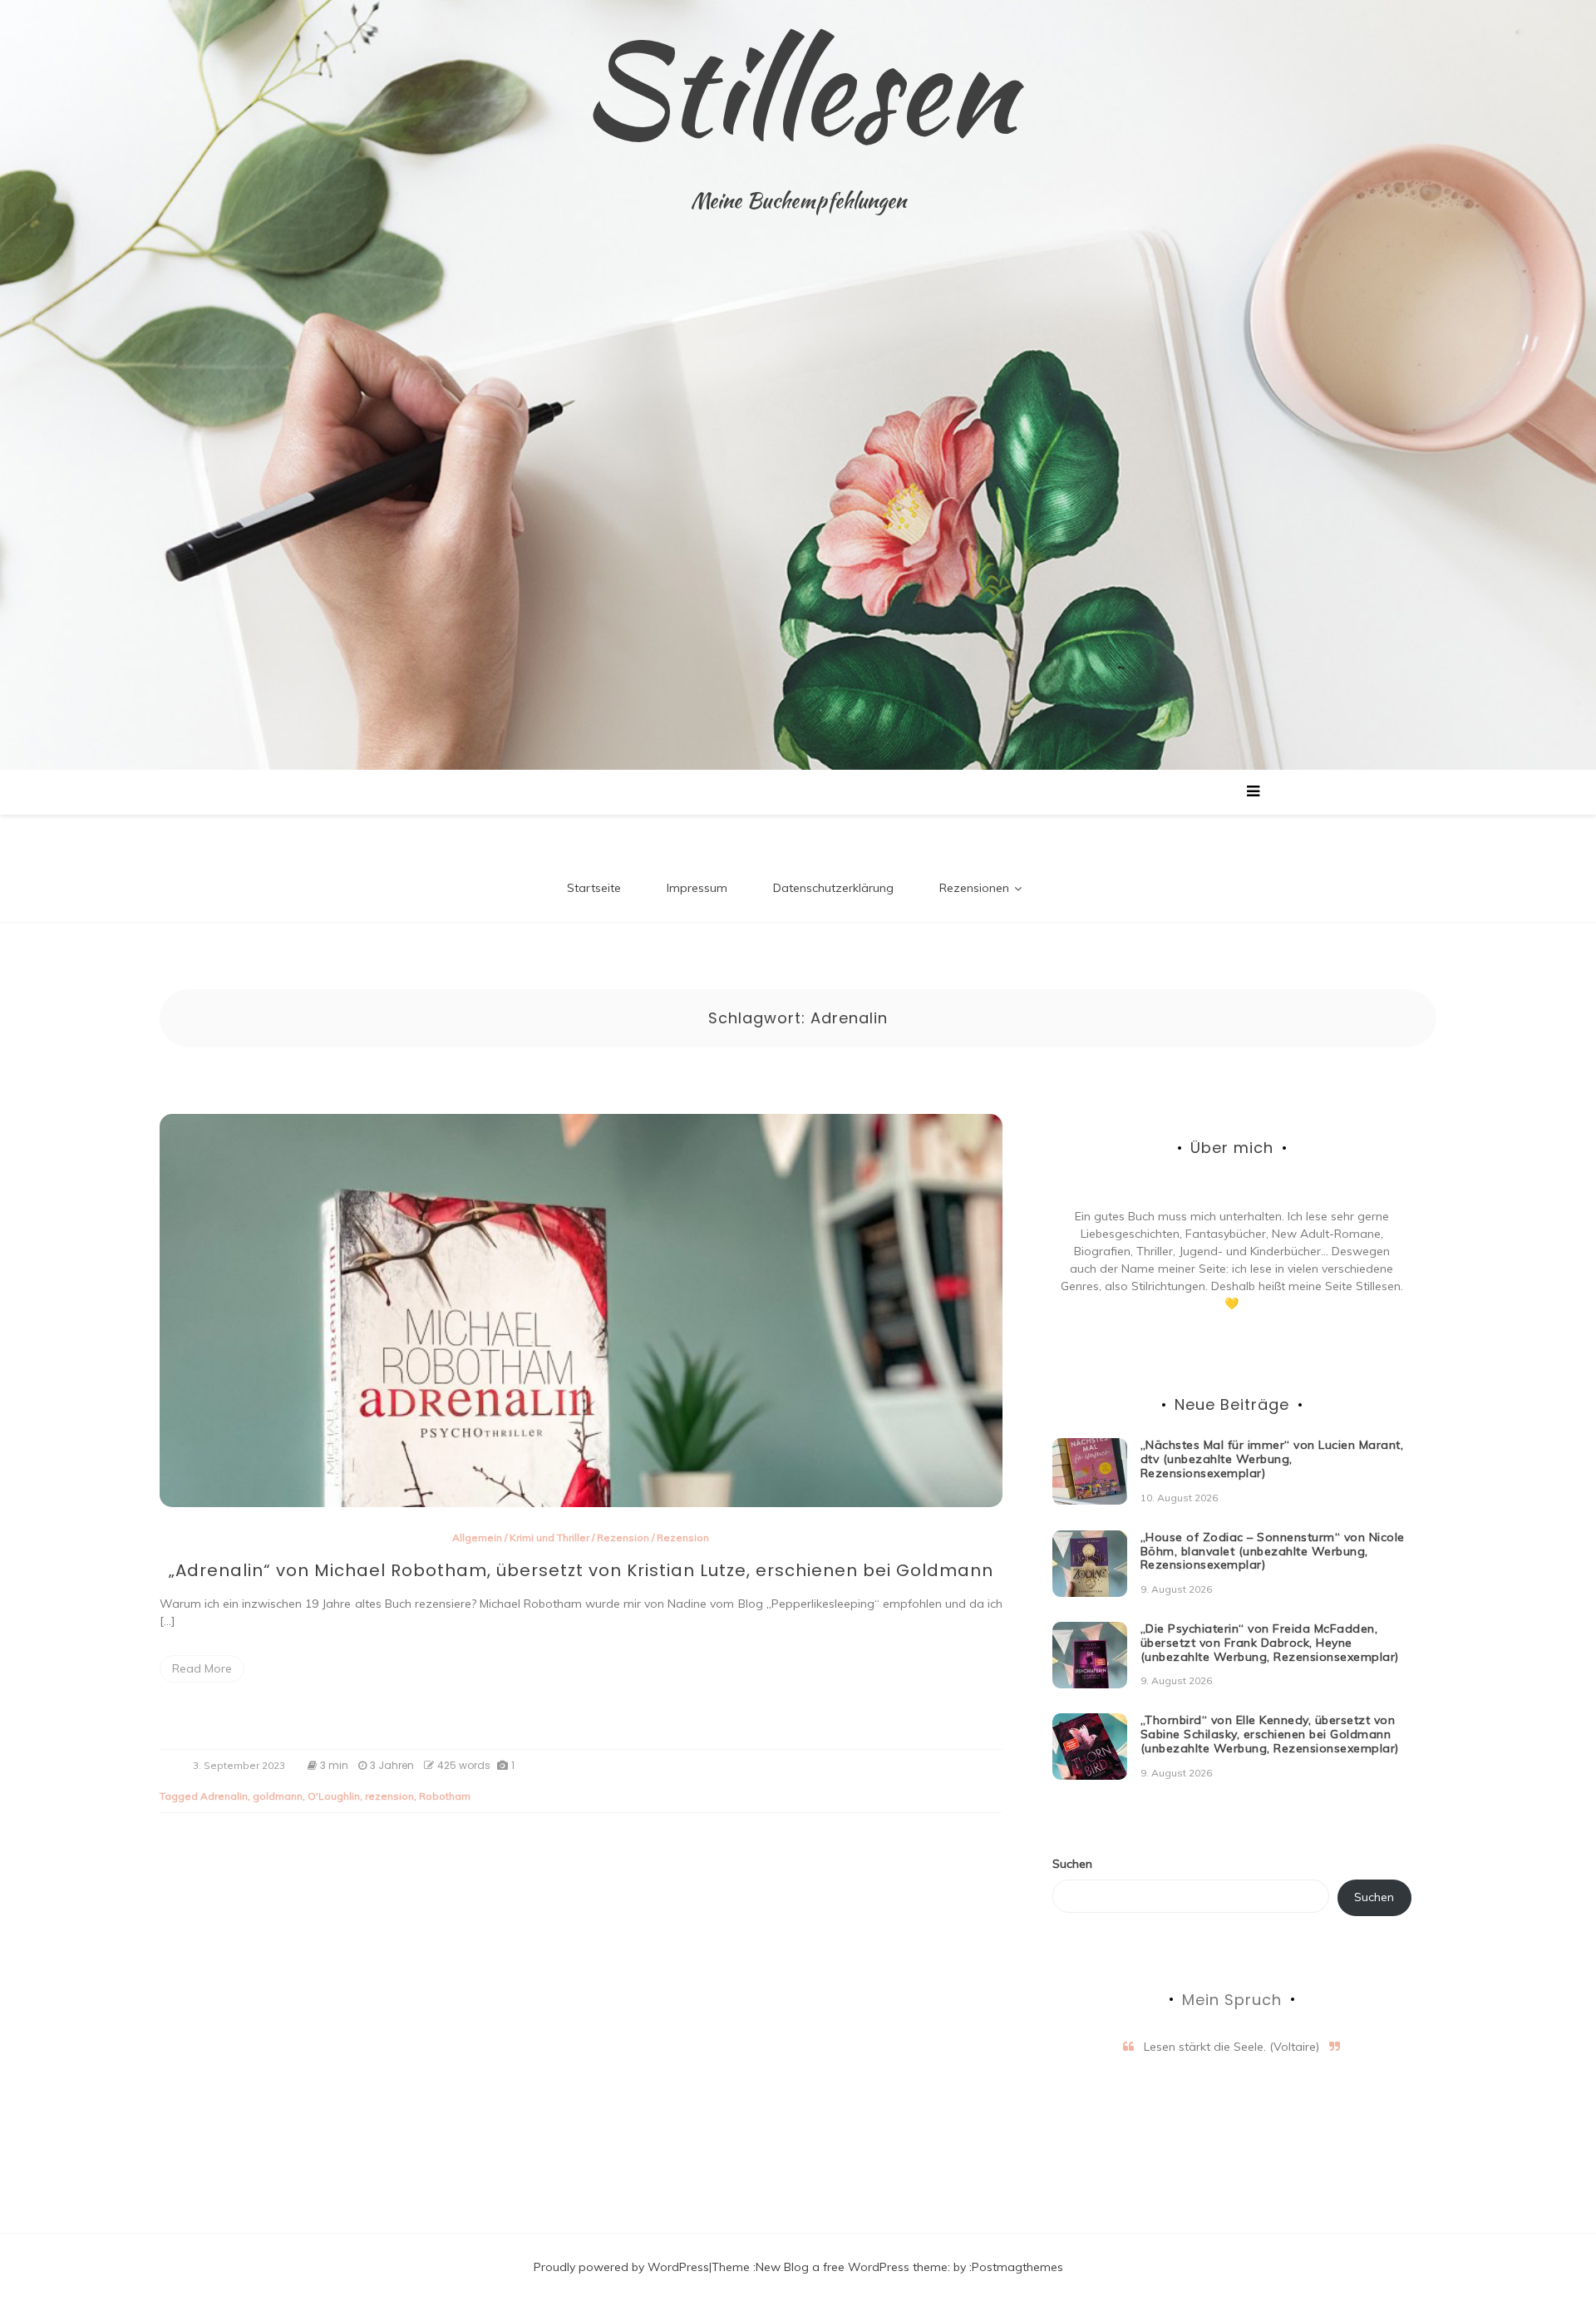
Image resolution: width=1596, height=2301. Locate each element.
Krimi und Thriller (549, 1537)
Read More (202, 1668)
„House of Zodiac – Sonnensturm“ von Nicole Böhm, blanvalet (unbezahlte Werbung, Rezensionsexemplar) (1273, 1551)
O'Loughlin (334, 1796)
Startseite (594, 888)
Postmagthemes (1017, 2267)
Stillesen (798, 87)
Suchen (1072, 1864)
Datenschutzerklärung (833, 888)
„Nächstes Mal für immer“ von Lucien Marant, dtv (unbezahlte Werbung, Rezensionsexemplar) (1272, 1459)
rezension (389, 1796)
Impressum (697, 888)
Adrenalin (224, 1796)
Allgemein (477, 1537)
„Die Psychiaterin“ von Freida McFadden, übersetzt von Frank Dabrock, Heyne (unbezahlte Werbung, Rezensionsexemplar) (1270, 1643)
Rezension (623, 1537)
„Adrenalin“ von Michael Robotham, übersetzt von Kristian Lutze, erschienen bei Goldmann (581, 1570)
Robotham (445, 1796)
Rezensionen (974, 888)
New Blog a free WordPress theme (852, 2267)
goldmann (278, 1796)
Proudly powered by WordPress (621, 2267)
